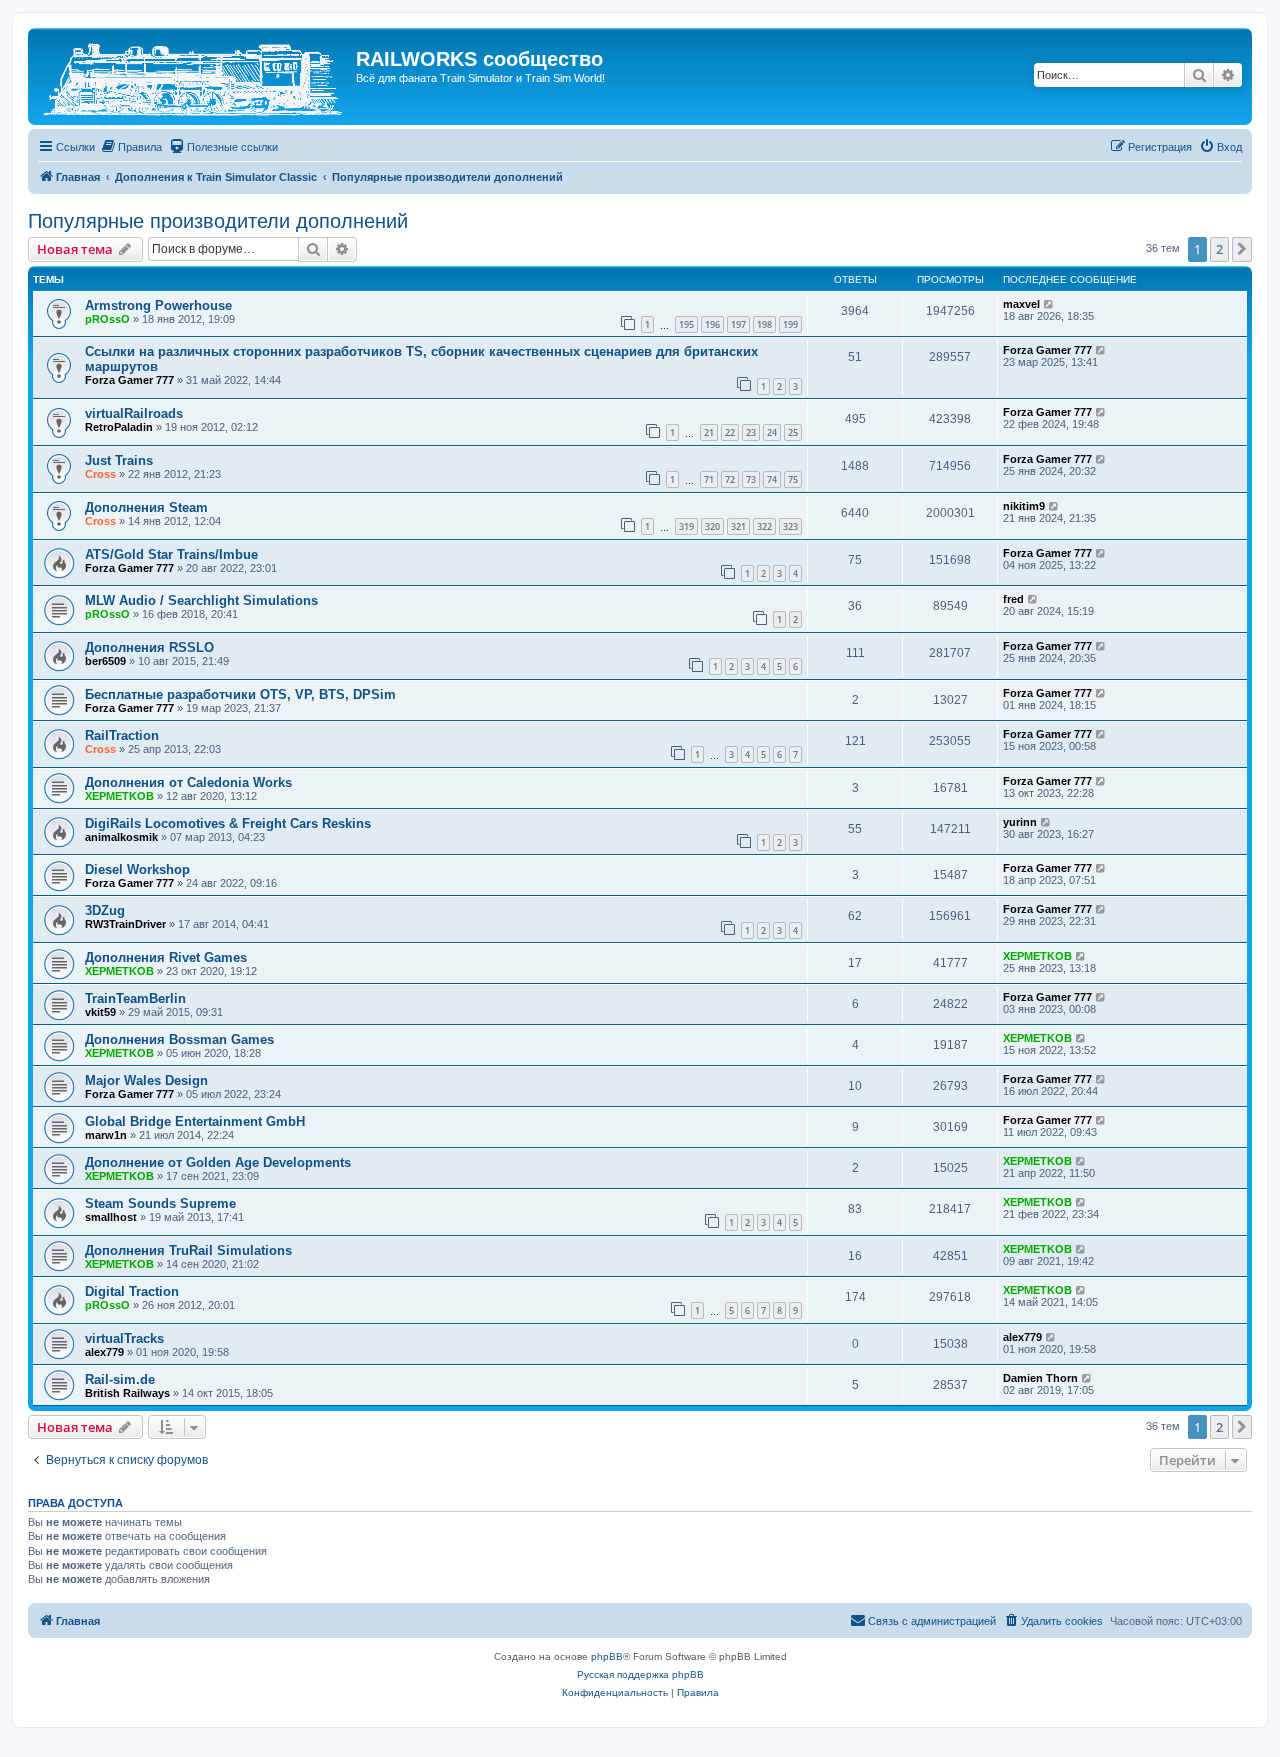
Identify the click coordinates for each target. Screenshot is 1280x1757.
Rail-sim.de (120, 1379)
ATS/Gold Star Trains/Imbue (171, 554)
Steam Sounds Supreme (160, 1203)
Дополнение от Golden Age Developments (218, 1162)
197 (738, 324)
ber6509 (105, 661)
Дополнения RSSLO (149, 647)
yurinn (1020, 822)
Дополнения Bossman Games (179, 1039)
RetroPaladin (119, 427)
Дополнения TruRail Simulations (188, 1250)
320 (712, 526)
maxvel (1021, 304)
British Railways (127, 1393)
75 (793, 479)
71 (709, 479)
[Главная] (194, 76)
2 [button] (1219, 249)
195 (686, 324)
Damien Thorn (1040, 1378)
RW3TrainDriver (125, 924)
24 (772, 432)
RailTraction (122, 735)
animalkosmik (121, 837)
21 (709, 432)
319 (686, 526)
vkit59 (100, 1012)
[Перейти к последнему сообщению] (1049, 304)
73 (751, 479)
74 (772, 479)
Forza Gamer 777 (129, 380)
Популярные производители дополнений (218, 221)
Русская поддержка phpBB (640, 1674)
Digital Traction (132, 1291)
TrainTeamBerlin (135, 998)
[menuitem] (131, 147)
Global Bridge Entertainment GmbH (195, 1121)
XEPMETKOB (119, 796)
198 (764, 324)
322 (764, 526)
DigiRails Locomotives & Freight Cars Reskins (228, 823)
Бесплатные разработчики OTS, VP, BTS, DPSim (240, 694)
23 (751, 432)
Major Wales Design (146, 1080)
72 (730, 479)
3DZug (105, 910)
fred (1013, 599)
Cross (100, 474)
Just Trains (119, 460)
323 (790, 526)
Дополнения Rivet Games (166, 957)
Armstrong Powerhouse (158, 305)
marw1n (106, 1135)
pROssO (107, 319)
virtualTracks (124, 1338)
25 (793, 432)
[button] (1242, 249)
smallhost (111, 1217)
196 (712, 324)
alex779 (104, 1352)
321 (738, 526)
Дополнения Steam (146, 507)
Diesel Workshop (137, 869)
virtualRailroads (134, 413)
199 (790, 324)
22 (730, 432)
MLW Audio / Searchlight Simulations (201, 600)
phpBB (607, 1656)
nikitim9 (1024, 506)
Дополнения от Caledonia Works (188, 782)
